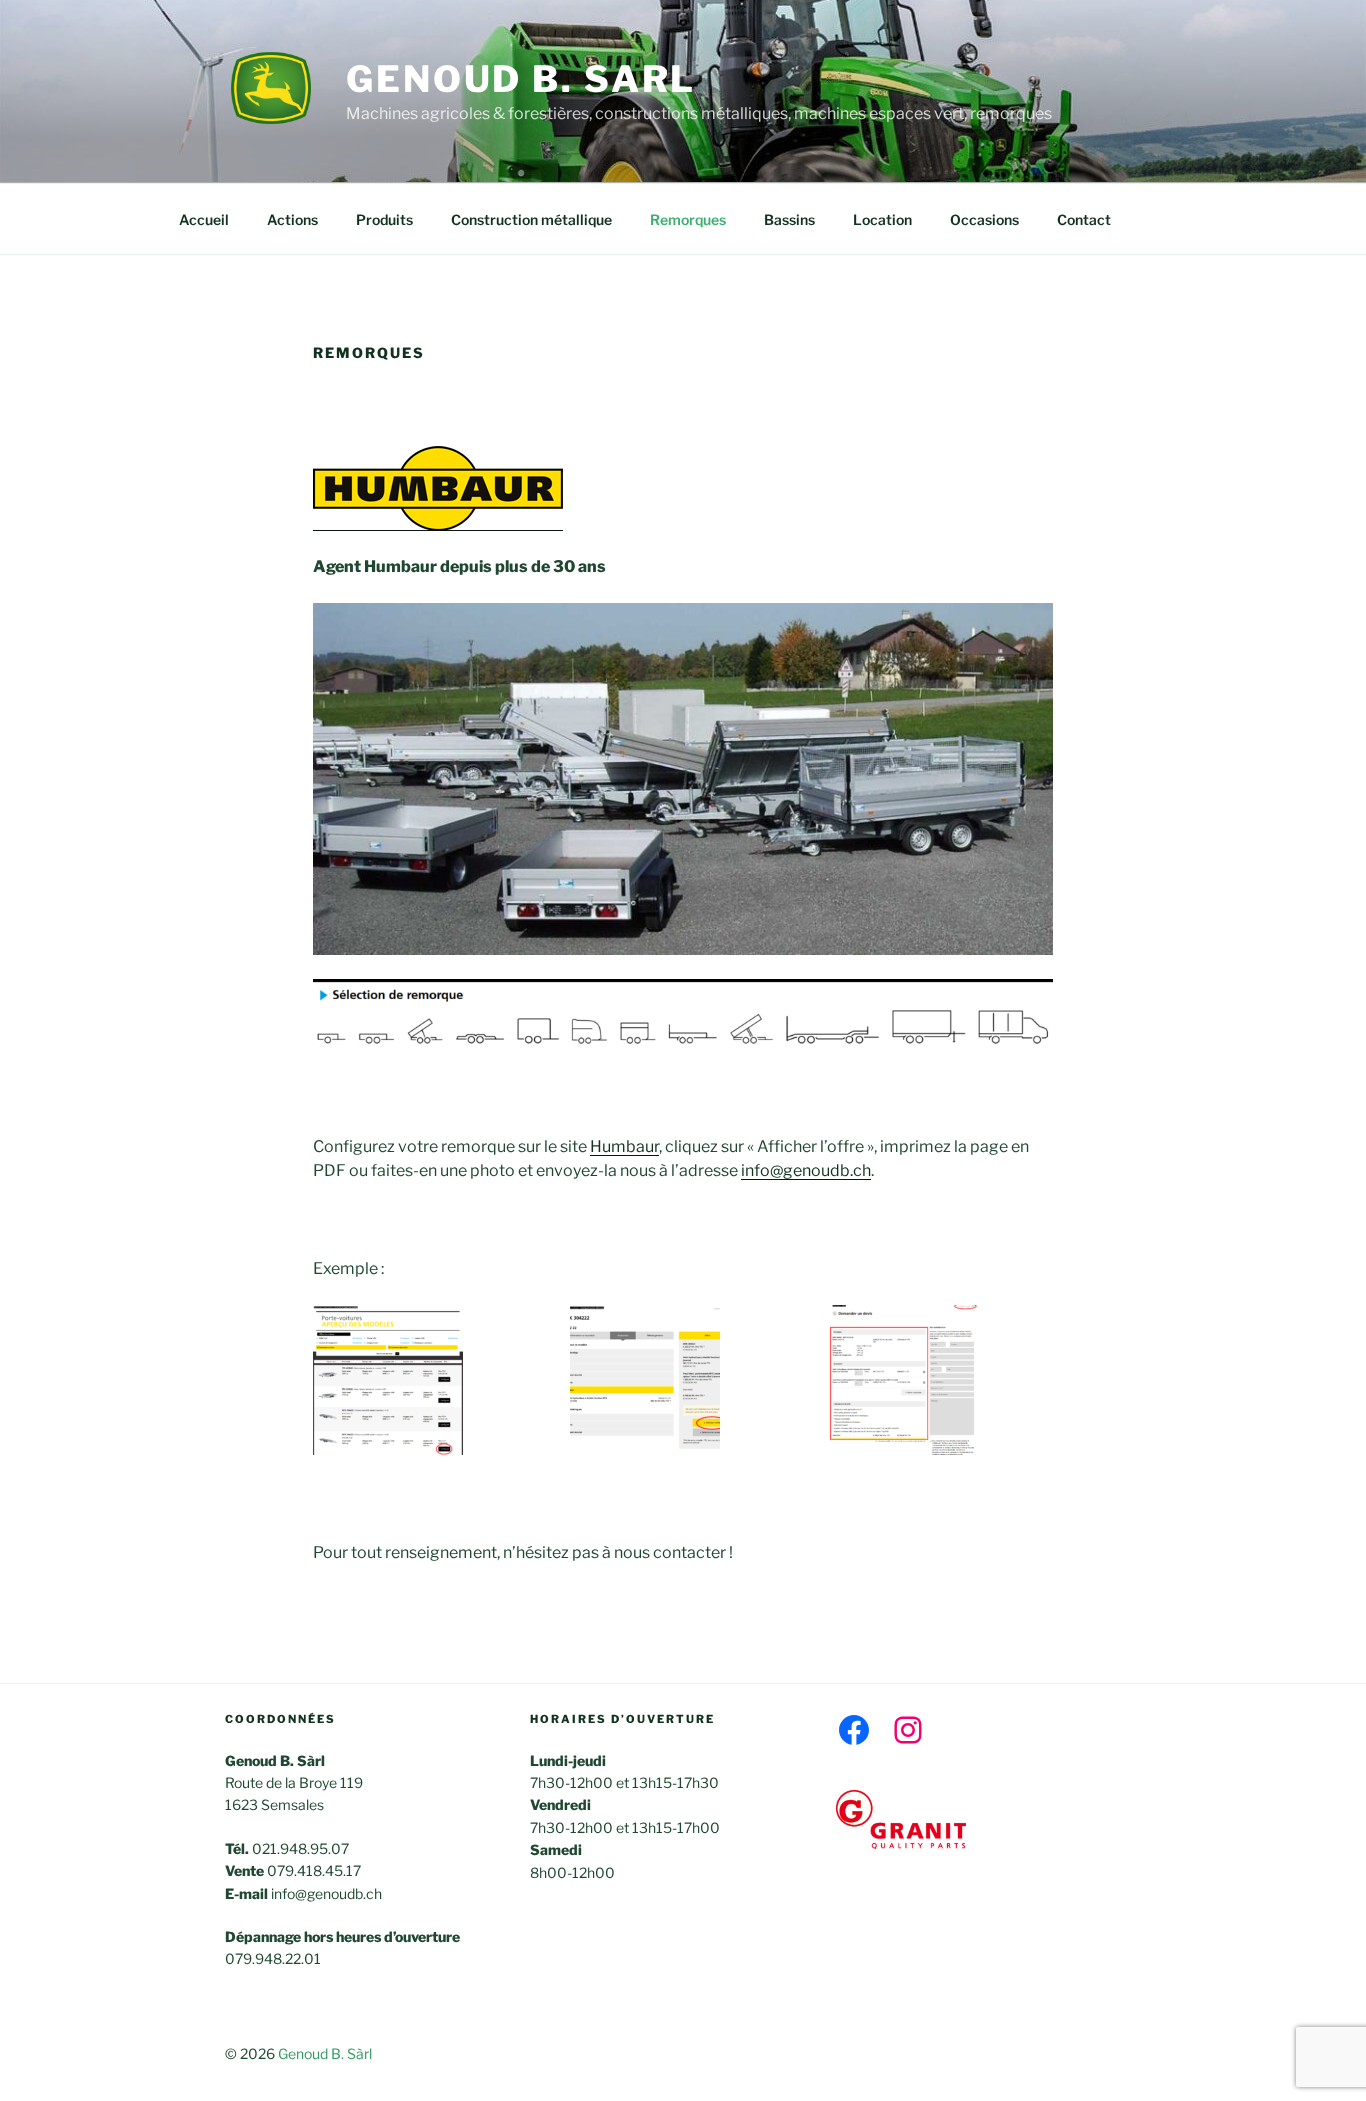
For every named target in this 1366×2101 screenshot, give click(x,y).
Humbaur (624, 1146)
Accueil (204, 219)
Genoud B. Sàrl (325, 2053)
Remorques (688, 219)
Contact (1084, 219)
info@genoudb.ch (806, 1170)
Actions (292, 219)
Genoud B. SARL (521, 79)
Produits (384, 219)
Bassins (789, 219)
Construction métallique (531, 219)
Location (882, 219)
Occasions (984, 219)
